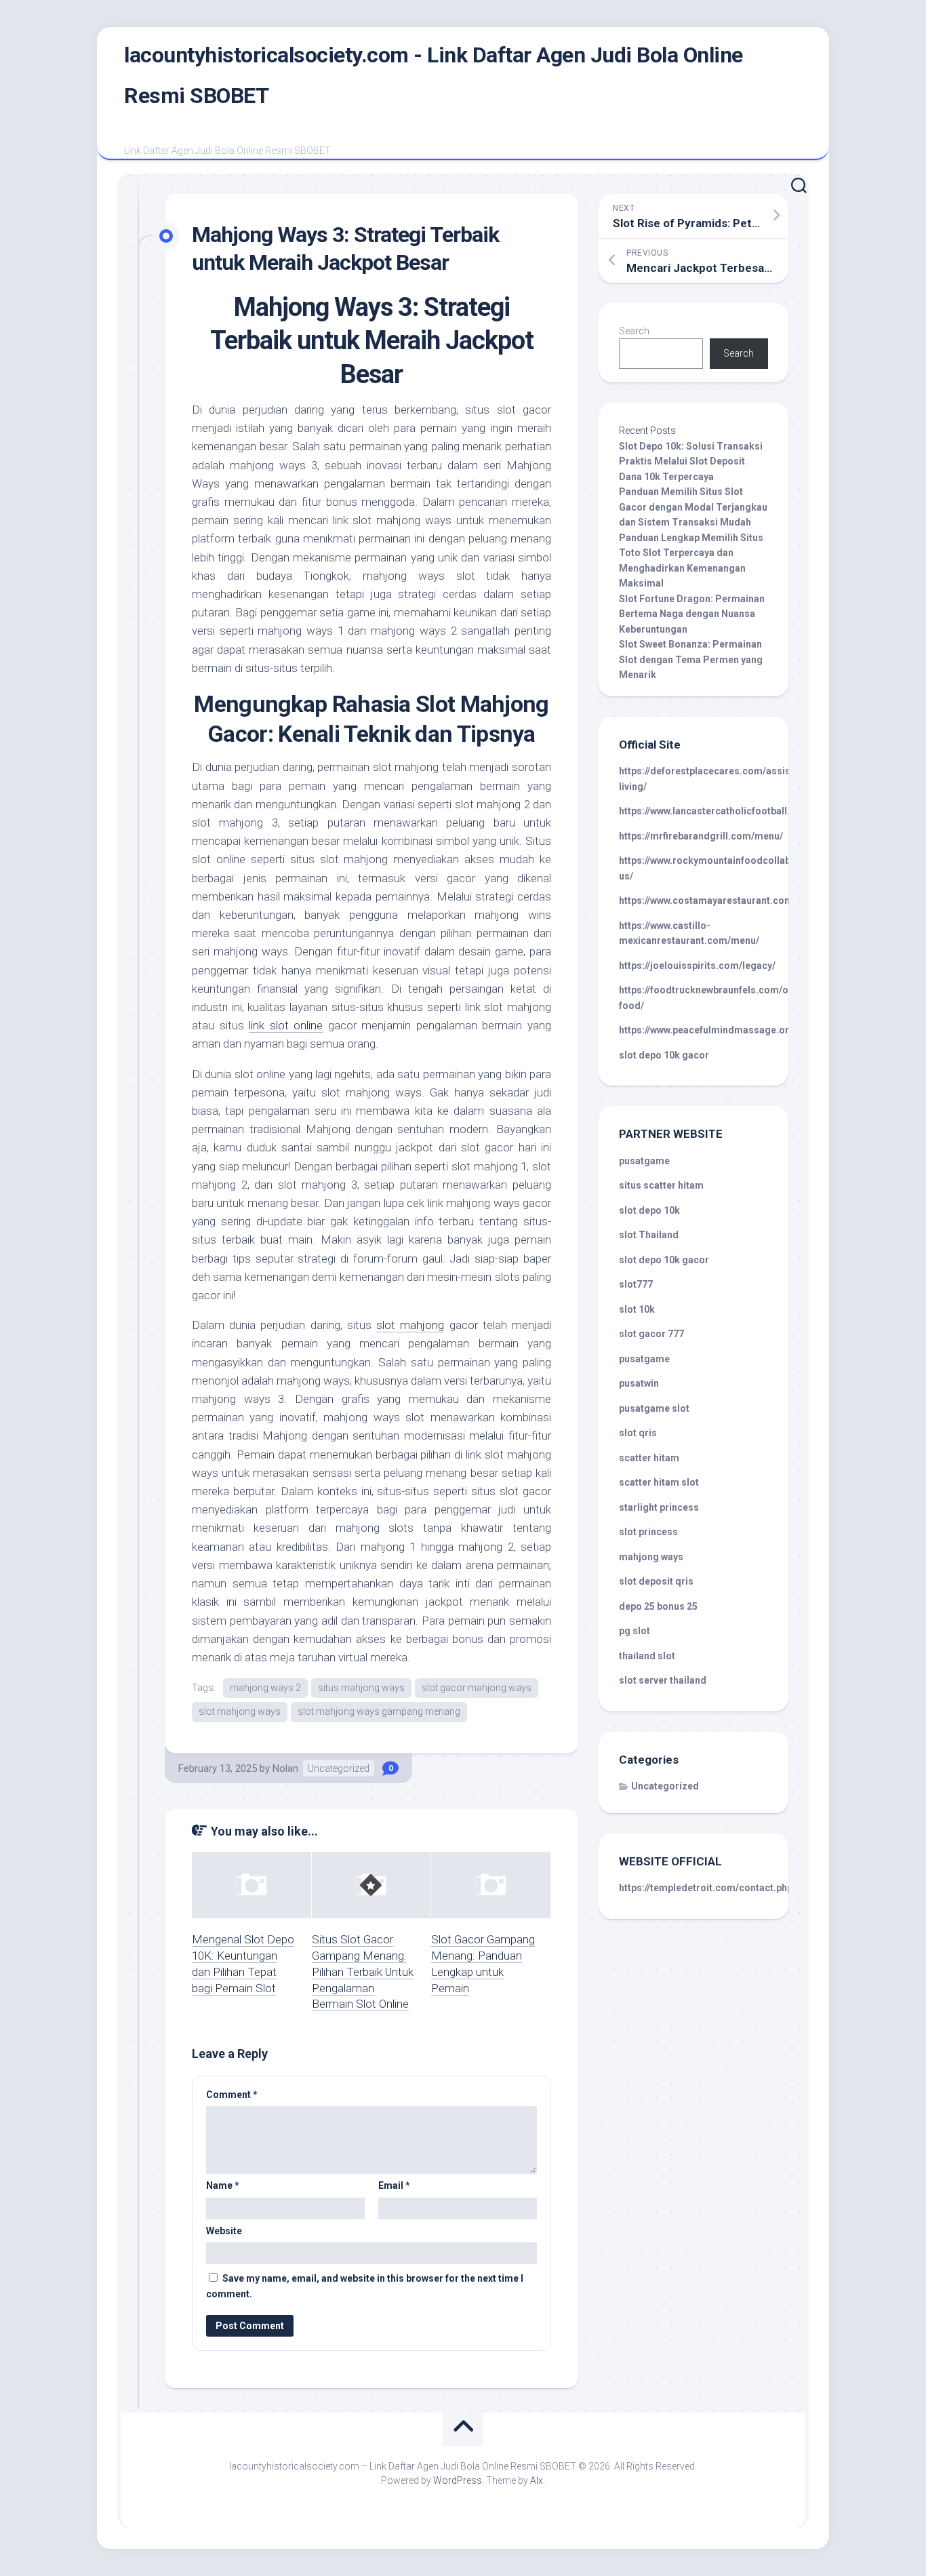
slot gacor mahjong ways (477, 1688)
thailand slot (647, 1656)
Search (634, 331)
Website (224, 2231)
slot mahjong (410, 1325)
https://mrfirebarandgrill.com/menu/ (701, 836)
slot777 (636, 1284)
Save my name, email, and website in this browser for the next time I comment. (365, 2286)
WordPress (458, 2480)
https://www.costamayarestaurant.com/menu (720, 900)
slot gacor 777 (651, 1334)
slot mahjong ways (240, 1711)
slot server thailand (663, 1680)
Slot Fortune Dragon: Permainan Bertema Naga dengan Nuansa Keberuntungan (692, 614)
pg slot (635, 1631)
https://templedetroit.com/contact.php (706, 1888)
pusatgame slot (654, 1408)
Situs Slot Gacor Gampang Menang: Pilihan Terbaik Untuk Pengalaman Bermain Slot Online (363, 1971)
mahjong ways (651, 1557)
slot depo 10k (649, 1210)
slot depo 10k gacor (664, 1055)
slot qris (638, 1433)
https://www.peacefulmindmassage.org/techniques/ (736, 1030)
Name (223, 2185)
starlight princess (659, 1507)
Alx (537, 2480)
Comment (232, 2095)
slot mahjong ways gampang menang (379, 1711)
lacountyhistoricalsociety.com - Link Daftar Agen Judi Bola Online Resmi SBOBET (434, 75)
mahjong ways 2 (265, 1688)
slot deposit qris (656, 1581)
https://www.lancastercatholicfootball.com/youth (729, 811)
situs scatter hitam (661, 1185)
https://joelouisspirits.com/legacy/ (697, 966)
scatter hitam (649, 1458)
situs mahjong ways (361, 1688)
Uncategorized (339, 1768)
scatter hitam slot (659, 1482)
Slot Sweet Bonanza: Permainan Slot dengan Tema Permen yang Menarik (691, 659)
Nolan (285, 1768)
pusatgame (644, 1161)
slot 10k (637, 1309)
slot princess (648, 1532)
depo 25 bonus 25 (658, 1606)
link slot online (286, 1025)
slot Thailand (649, 1235)
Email (394, 2185)
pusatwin (639, 1383)
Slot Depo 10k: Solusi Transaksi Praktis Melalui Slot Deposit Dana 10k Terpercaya (691, 461)
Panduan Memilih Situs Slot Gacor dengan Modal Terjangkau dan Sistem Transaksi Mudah (693, 507)
